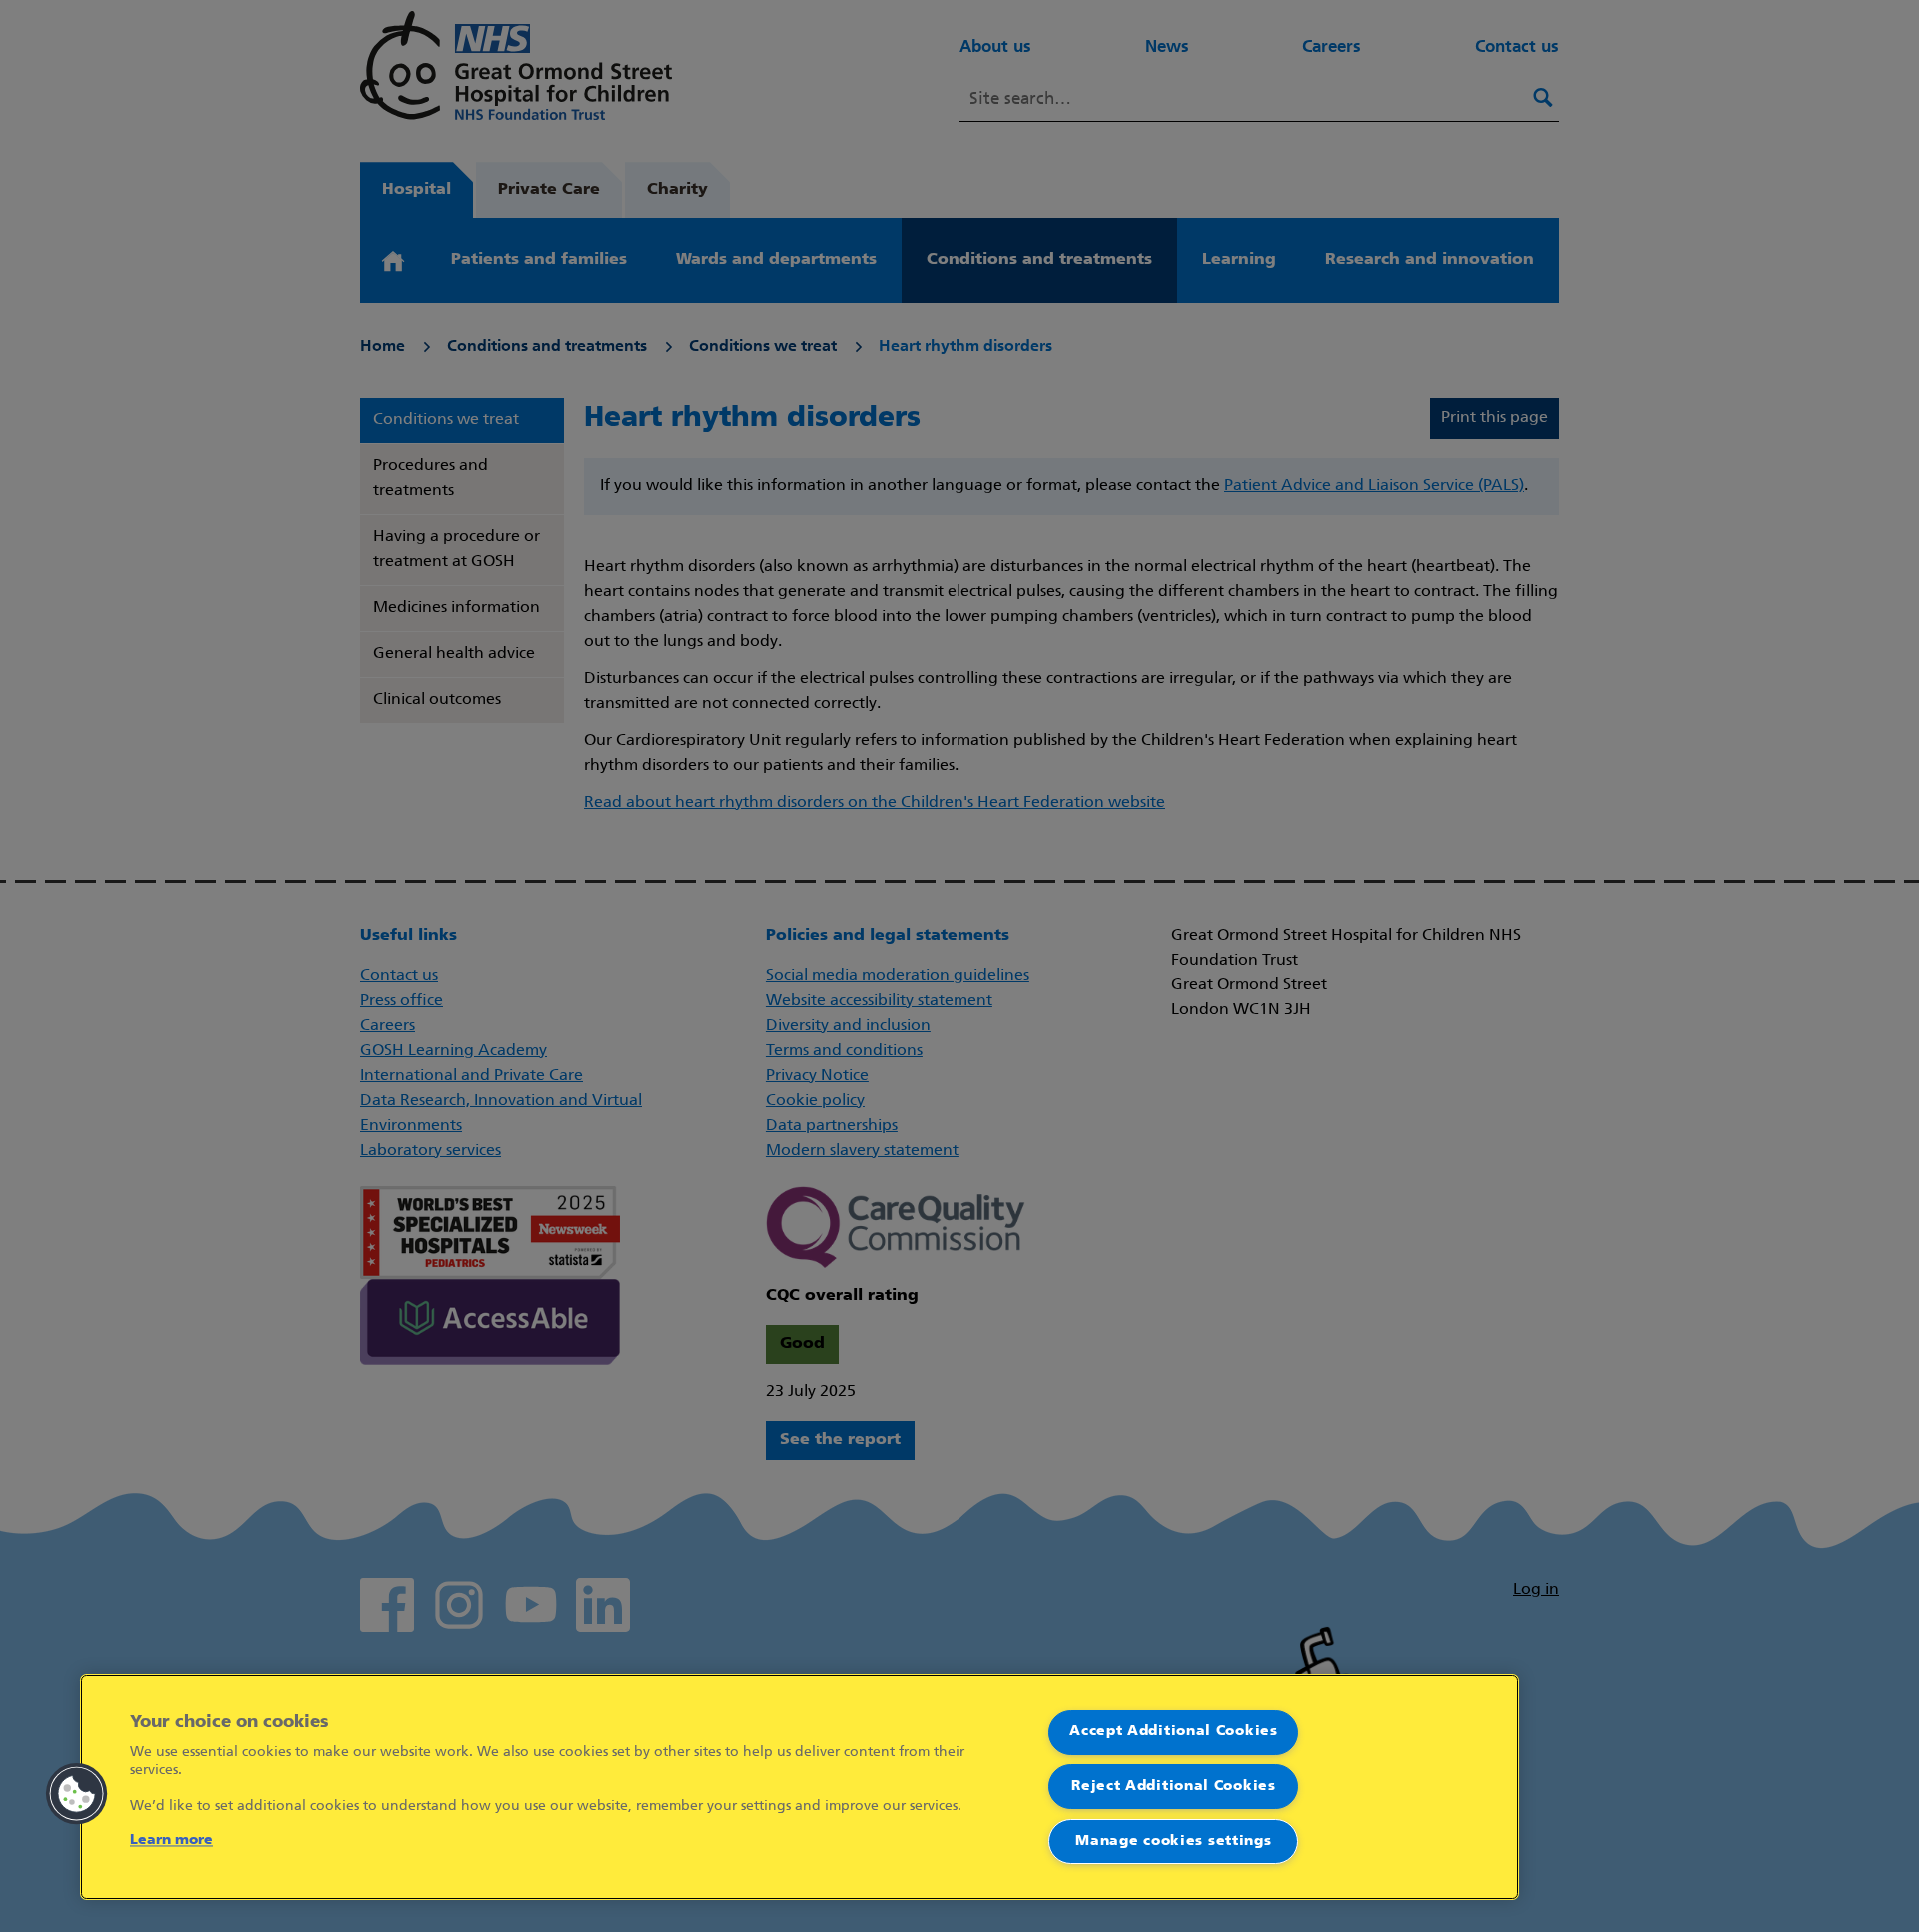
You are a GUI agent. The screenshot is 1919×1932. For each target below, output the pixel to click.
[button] (77, 1794)
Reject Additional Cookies (1174, 1787)
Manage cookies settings (1173, 1842)
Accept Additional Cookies (1174, 1732)
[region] (800, 1787)
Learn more (171, 1841)
